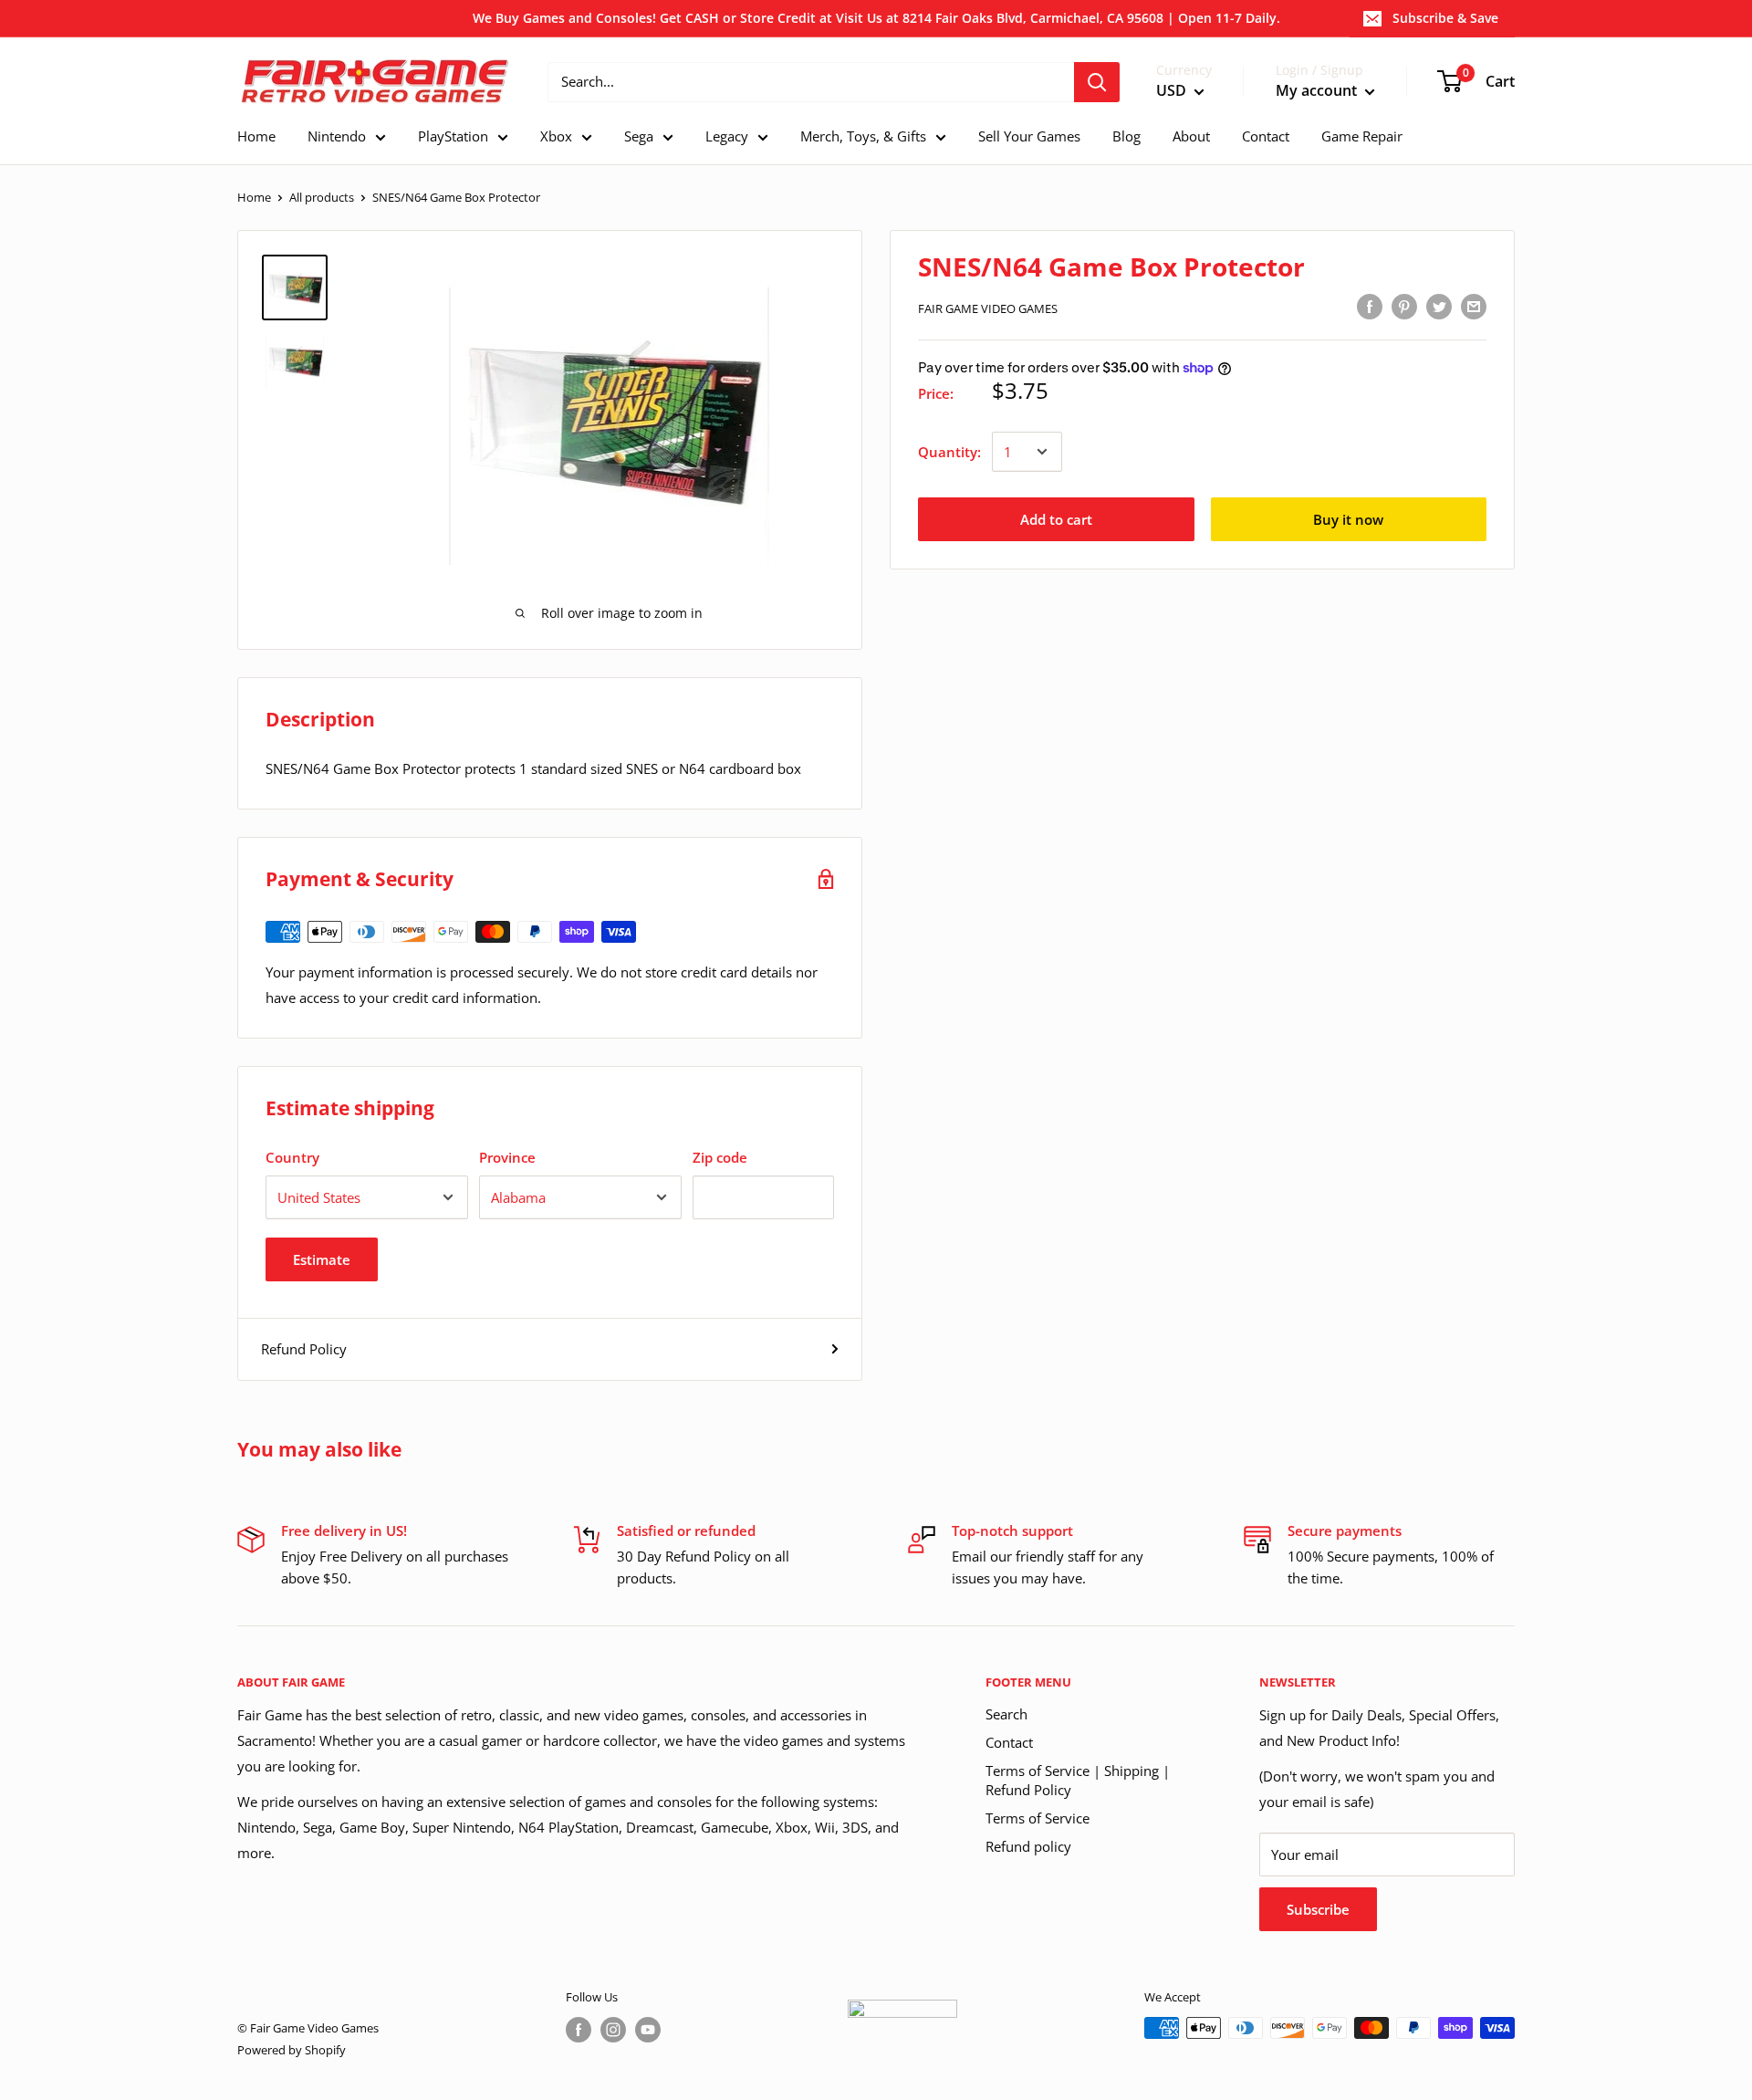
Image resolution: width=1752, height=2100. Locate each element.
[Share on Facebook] (1370, 306)
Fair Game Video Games (988, 308)
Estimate (322, 1259)
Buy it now (1348, 519)
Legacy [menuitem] (727, 136)
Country (292, 1157)
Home (254, 197)
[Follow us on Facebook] (579, 2030)
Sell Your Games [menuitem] (1029, 136)
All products (322, 197)
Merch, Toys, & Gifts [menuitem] (863, 136)
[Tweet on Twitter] (1439, 306)
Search (1006, 1714)
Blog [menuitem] (1126, 136)
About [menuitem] (1191, 136)
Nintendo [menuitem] (337, 136)
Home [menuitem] (256, 136)
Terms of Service (1038, 1818)
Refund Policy (304, 1349)
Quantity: (949, 452)
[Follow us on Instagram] (613, 2030)
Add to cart (1056, 519)
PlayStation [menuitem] (453, 136)
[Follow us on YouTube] (648, 2030)
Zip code (720, 1157)
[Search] (1097, 82)
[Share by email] (1474, 306)
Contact (1009, 1742)
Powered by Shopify (292, 2050)
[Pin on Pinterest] (1404, 306)
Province (507, 1157)
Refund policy (1028, 1846)
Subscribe (1318, 1909)
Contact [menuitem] (1266, 136)
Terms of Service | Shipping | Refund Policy (1078, 1780)
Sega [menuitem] (639, 136)
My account (1318, 90)
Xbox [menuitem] (556, 136)
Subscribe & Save (1445, 18)
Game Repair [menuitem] (1362, 136)
